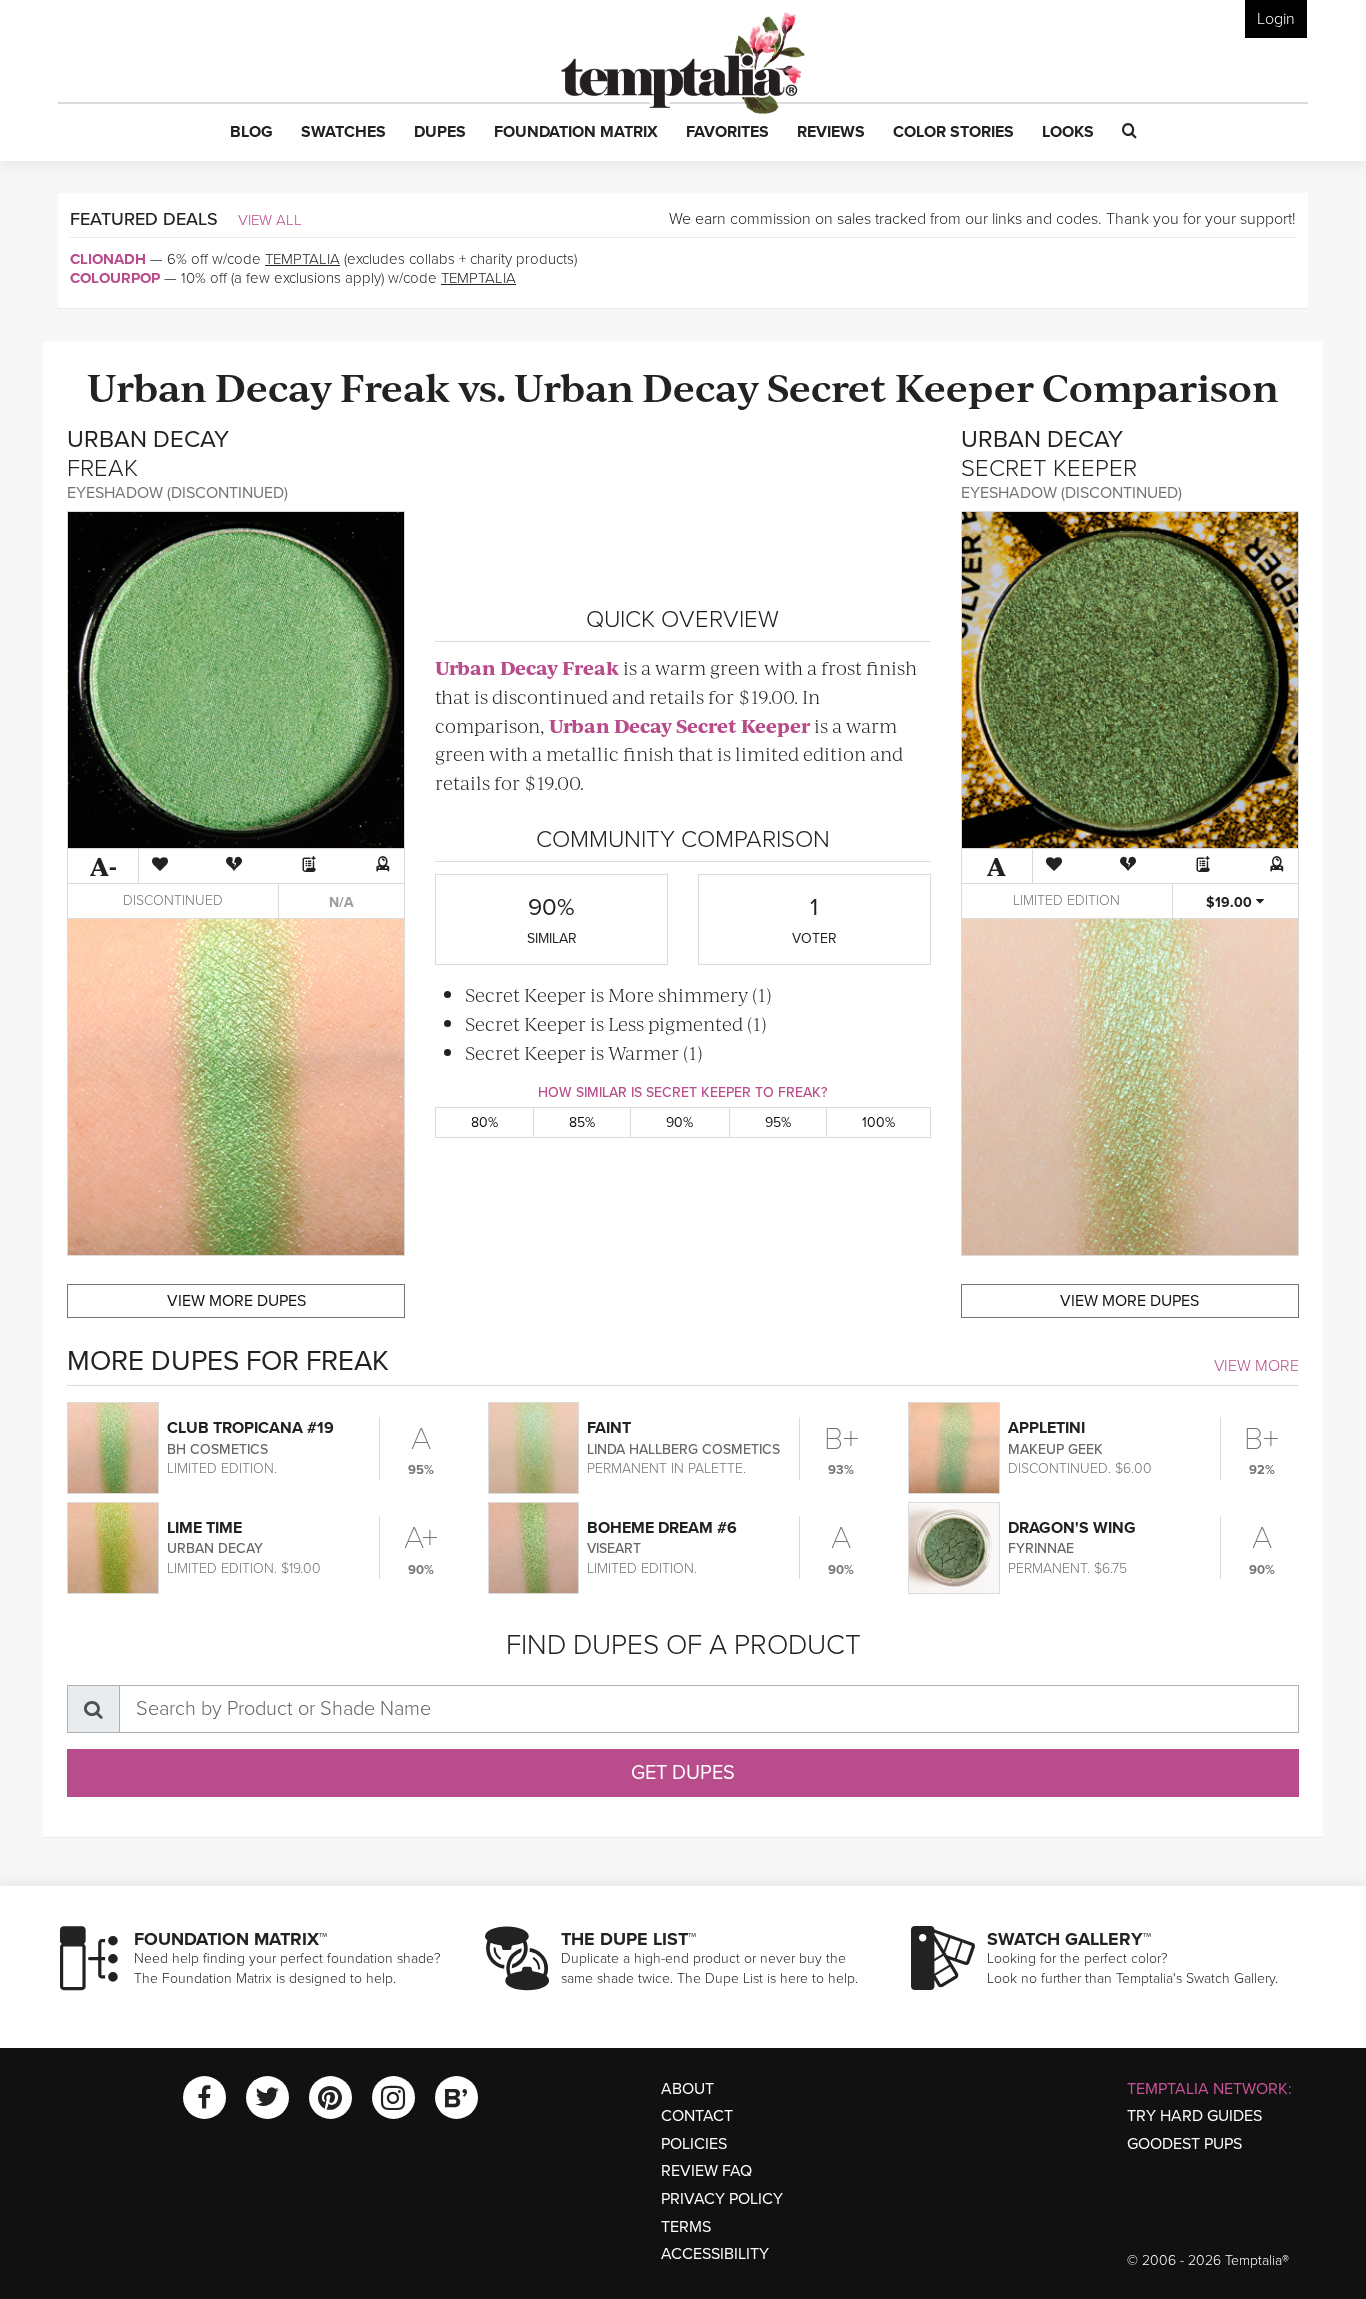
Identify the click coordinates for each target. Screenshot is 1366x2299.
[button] (251, 133)
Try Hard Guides (1194, 2116)
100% (878, 1122)
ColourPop (115, 278)
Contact (697, 2116)
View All (270, 220)
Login (1276, 19)
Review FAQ (706, 2171)
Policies (694, 2144)
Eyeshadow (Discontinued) (177, 493)
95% (778, 1122)
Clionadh (108, 259)
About (687, 2089)
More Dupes (236, 1301)
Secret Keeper (900, 385)
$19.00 (1231, 902)
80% (484, 1122)
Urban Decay (209, 385)
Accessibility (715, 2254)
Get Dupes (683, 1773)
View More (1256, 1366)
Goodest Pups (1184, 2144)
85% (582, 1122)
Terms (686, 2227)
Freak (395, 385)
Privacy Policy (722, 2199)
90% (679, 1122)
